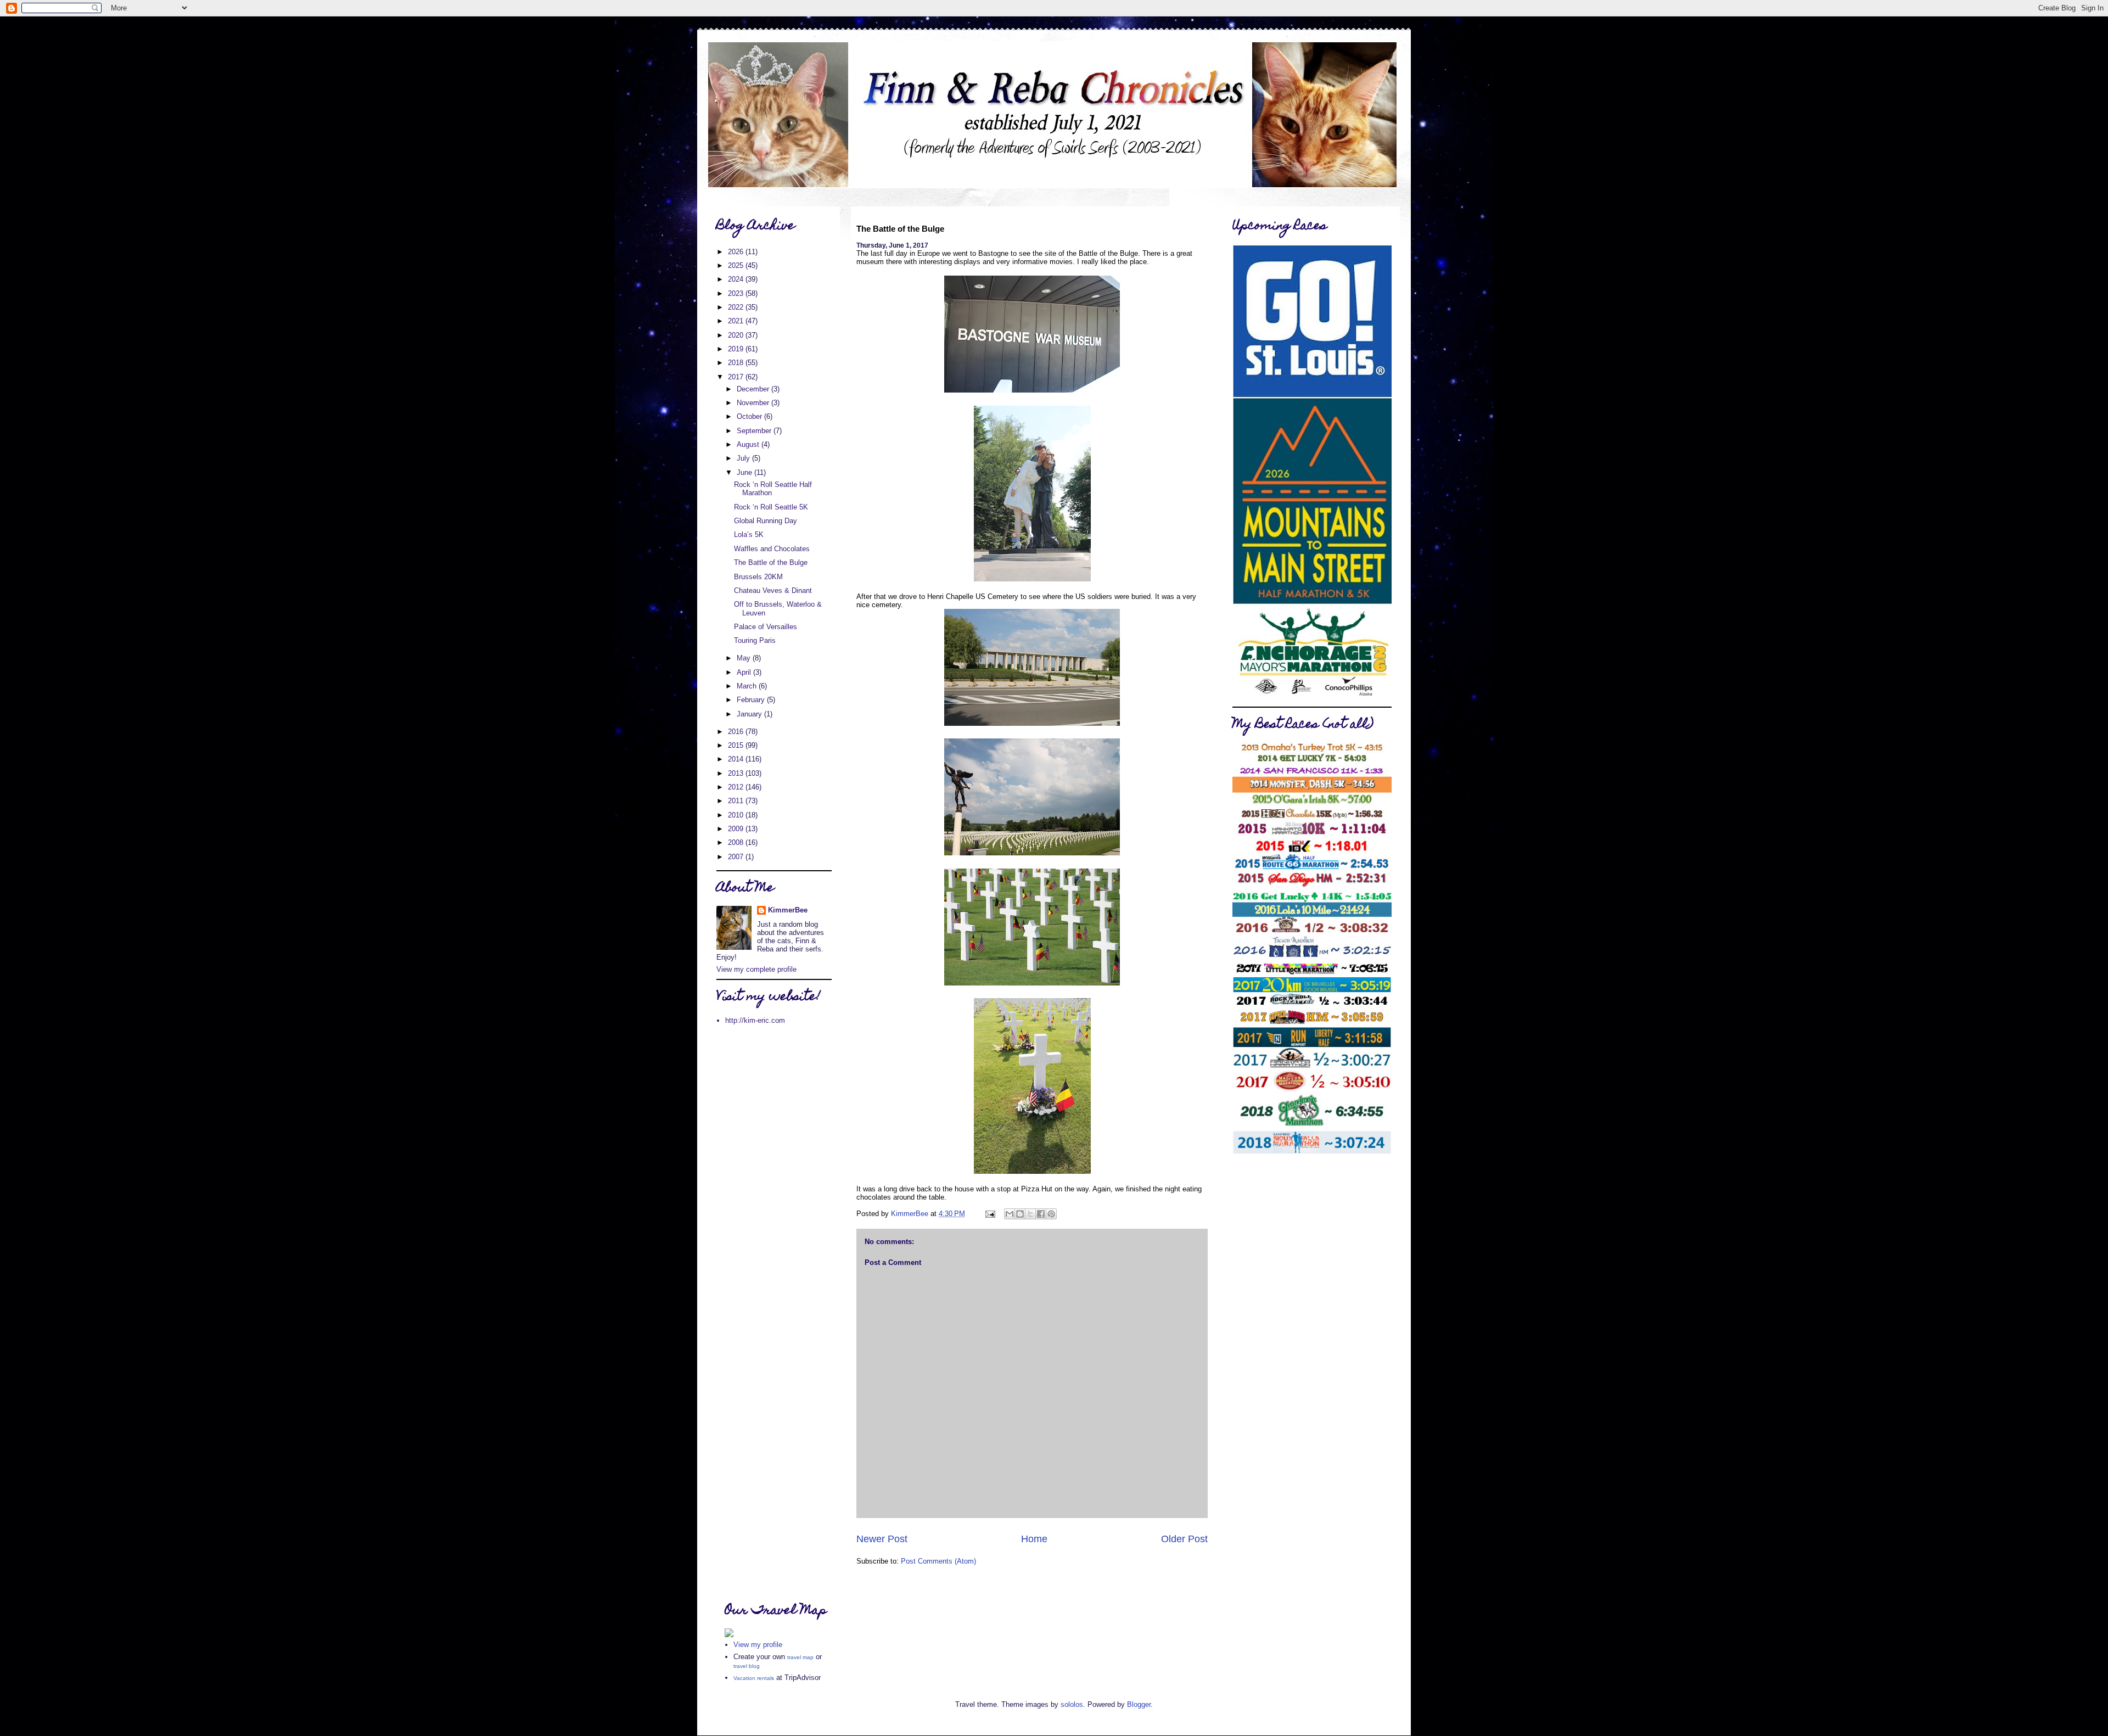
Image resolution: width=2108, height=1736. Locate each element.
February (752, 700)
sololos (1072, 1704)
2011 (737, 801)
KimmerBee (788, 910)
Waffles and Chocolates (772, 549)
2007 (737, 857)
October (750, 416)
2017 (737, 377)
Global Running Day (766, 521)
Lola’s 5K (749, 534)
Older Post (1184, 1539)
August (749, 444)
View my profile (758, 1645)
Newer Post (882, 1539)
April (745, 672)
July (744, 458)
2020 (737, 335)
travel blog (747, 1666)
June (745, 472)
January (750, 714)
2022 (737, 307)
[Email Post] (989, 1214)
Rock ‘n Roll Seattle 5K (771, 507)
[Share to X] (1030, 1214)
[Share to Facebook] (1041, 1214)
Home (1034, 1539)
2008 (737, 842)
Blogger (1139, 1704)
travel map (800, 1657)
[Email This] (1010, 1214)
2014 (737, 759)
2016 (737, 732)
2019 (737, 349)
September (755, 431)
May (745, 658)
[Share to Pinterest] (1051, 1214)
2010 (737, 815)
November (754, 403)
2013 (737, 773)
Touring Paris (755, 640)
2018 (737, 363)
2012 (737, 787)
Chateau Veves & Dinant (773, 590)
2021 (737, 321)
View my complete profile (756, 969)
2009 (737, 829)
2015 (737, 745)
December (754, 389)
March (748, 686)
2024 (737, 279)
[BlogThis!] (1020, 1214)
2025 (737, 265)
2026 (737, 252)
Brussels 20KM (758, 577)
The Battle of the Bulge (771, 562)
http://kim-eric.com (755, 1020)
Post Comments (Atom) (938, 1561)
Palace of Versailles (766, 627)
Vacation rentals (754, 1678)
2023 (737, 293)
